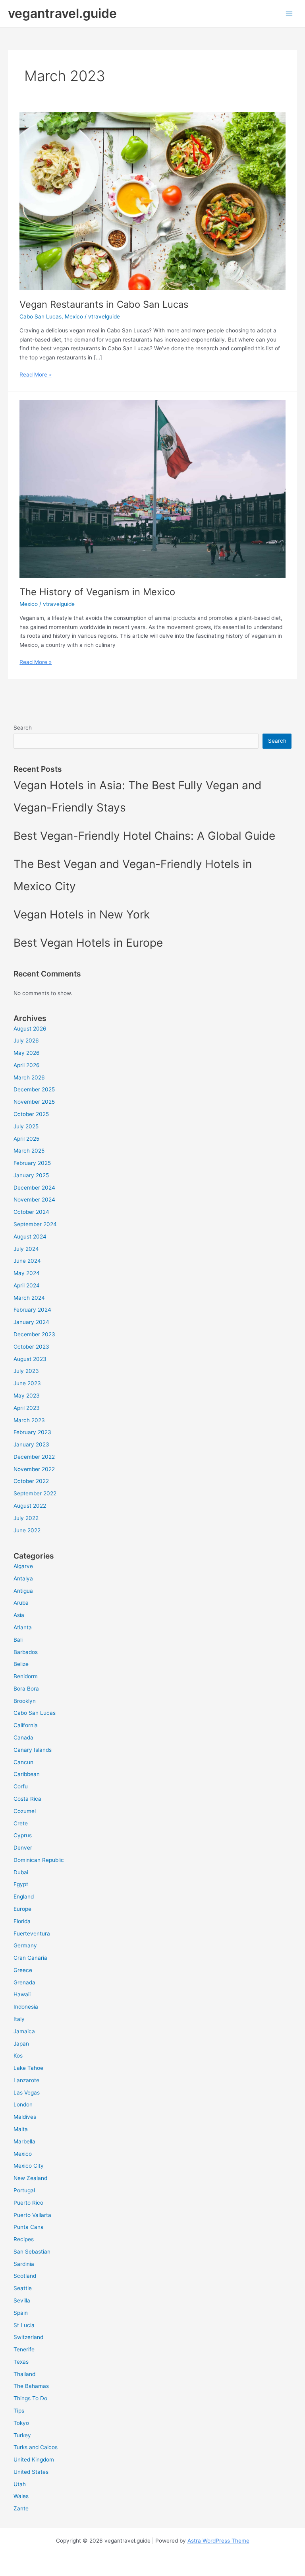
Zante (21, 2508)
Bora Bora (26, 1689)
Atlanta (23, 1627)
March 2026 (29, 1077)
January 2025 (31, 1175)
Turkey (22, 2435)
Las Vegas (27, 2093)
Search (23, 728)
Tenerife (24, 2349)
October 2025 (31, 1114)
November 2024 (34, 1200)
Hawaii (22, 1994)
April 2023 (27, 1408)
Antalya (23, 1578)
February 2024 (32, 1310)
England (24, 1897)
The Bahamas (31, 2386)
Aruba (21, 1603)
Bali (18, 1640)
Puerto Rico (28, 2203)
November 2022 (34, 1469)
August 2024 (30, 1237)
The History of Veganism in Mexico (97, 592)
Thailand (24, 2374)
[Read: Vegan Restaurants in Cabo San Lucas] (152, 201)
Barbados (26, 1652)
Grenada (24, 1982)
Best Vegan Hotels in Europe (88, 943)
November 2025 (34, 1102)
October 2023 (31, 1347)
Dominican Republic (39, 1860)
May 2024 (27, 1273)
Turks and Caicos (36, 2447)
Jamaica (24, 2031)
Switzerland (28, 2337)
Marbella (24, 2141)
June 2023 (27, 1383)
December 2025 (34, 1089)
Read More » (36, 375)
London (23, 2104)
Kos (18, 2056)
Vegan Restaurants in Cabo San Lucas (104, 304)
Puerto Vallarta (32, 2215)
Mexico (74, 316)
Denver (23, 1848)
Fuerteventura (32, 1933)
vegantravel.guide (62, 13)
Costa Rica (27, 1799)
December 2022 (34, 1457)
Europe (22, 1909)
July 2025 (26, 1126)
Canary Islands (33, 1750)
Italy (19, 2019)
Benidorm (26, 1676)
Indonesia (26, 2007)
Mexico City (29, 2166)
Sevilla (22, 2300)
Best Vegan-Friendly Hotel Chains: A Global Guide (144, 836)
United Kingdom (34, 2460)
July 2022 (26, 1518)
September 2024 (35, 1224)
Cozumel (25, 1811)
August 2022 (30, 1506)
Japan (21, 2044)
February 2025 (32, 1163)
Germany (25, 1945)
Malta (21, 2129)
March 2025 (29, 1151)
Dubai (21, 1872)
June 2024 (27, 1261)
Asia (19, 1615)
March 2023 (29, 1420)
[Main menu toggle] (289, 14)
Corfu (21, 1786)
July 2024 (26, 1249)
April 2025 (26, 1139)
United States (31, 2472)
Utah (20, 2484)
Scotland (25, 2276)
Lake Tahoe (28, 2068)
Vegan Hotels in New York (82, 914)
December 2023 (34, 1334)
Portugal (24, 2190)
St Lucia (24, 2325)
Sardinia (24, 2264)
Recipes (24, 2239)
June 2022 (27, 1530)
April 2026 (27, 1065)
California (26, 1725)
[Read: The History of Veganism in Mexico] (152, 489)
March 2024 (29, 1298)
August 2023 (30, 1359)
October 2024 (31, 1212)
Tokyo (21, 2423)
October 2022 (31, 1481)
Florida (22, 1921)
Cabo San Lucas (41, 316)
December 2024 (34, 1188)
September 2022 (35, 1493)
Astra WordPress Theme (218, 2541)
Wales (21, 2496)
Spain (21, 2313)
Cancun (23, 1762)
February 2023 (32, 1432)
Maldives (25, 2117)
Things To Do (30, 2398)
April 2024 (27, 1285)
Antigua (23, 1591)
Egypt (21, 1884)
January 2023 (31, 1444)
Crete (21, 1823)
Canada (23, 1737)
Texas (21, 2362)
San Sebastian (32, 2252)
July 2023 (26, 1371)
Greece (23, 1970)
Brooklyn (25, 1701)
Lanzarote (26, 2080)
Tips (19, 2411)
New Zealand (30, 2178)
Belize (21, 1664)
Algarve (23, 1566)
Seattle (23, 2288)
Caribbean (27, 1774)
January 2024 (31, 1322)
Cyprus (23, 1835)
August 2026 (30, 1029)
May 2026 (27, 1053)
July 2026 (26, 1040)
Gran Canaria (30, 1958)
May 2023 (27, 1396)
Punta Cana (29, 2227)
